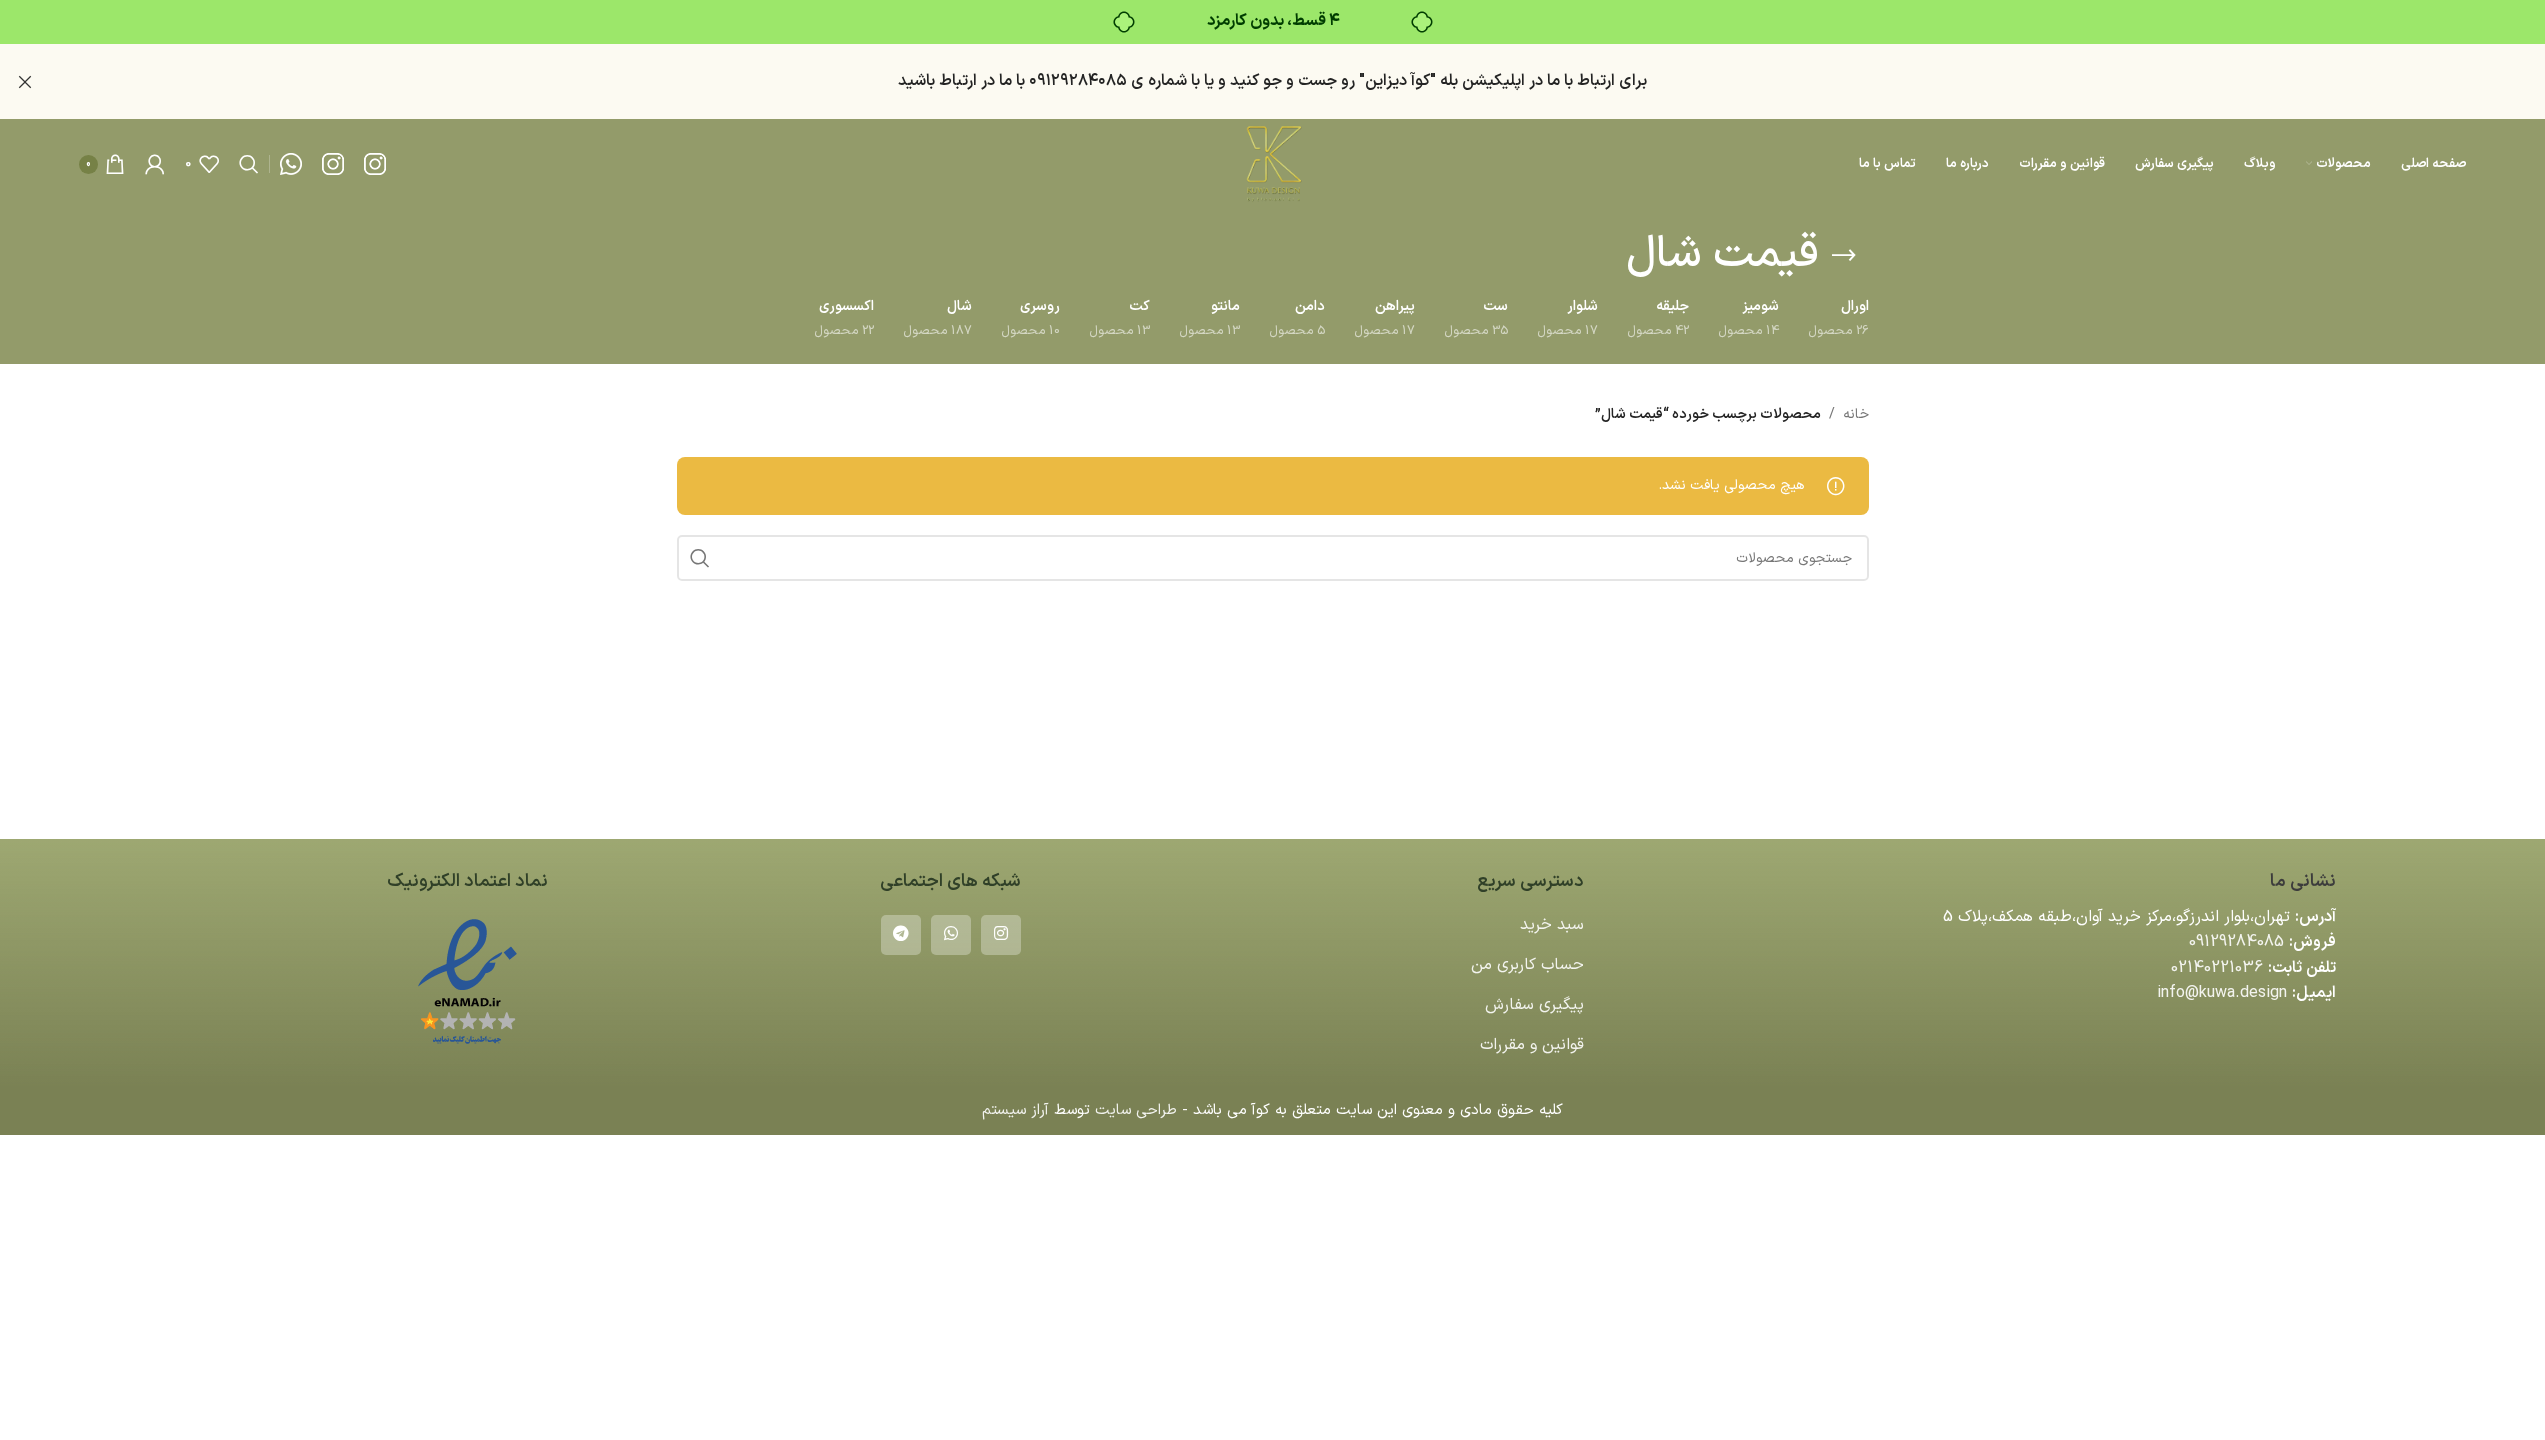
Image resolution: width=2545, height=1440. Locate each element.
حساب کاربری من (1527, 965)
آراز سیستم (1015, 1110)
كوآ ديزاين (1397, 81)
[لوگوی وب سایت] (1272, 163)
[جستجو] (249, 164)
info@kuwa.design (2222, 993)
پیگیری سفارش (1534, 1005)
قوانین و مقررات (1532, 1045)
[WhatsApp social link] (951, 935)
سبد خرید (1552, 925)
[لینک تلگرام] (901, 935)
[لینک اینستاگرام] (1001, 935)
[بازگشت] (1844, 256)
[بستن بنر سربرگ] (25, 81)
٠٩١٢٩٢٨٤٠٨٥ (1078, 81)
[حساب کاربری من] (155, 164)
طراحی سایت (1136, 1110)
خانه (1856, 414)
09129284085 (2236, 942)
